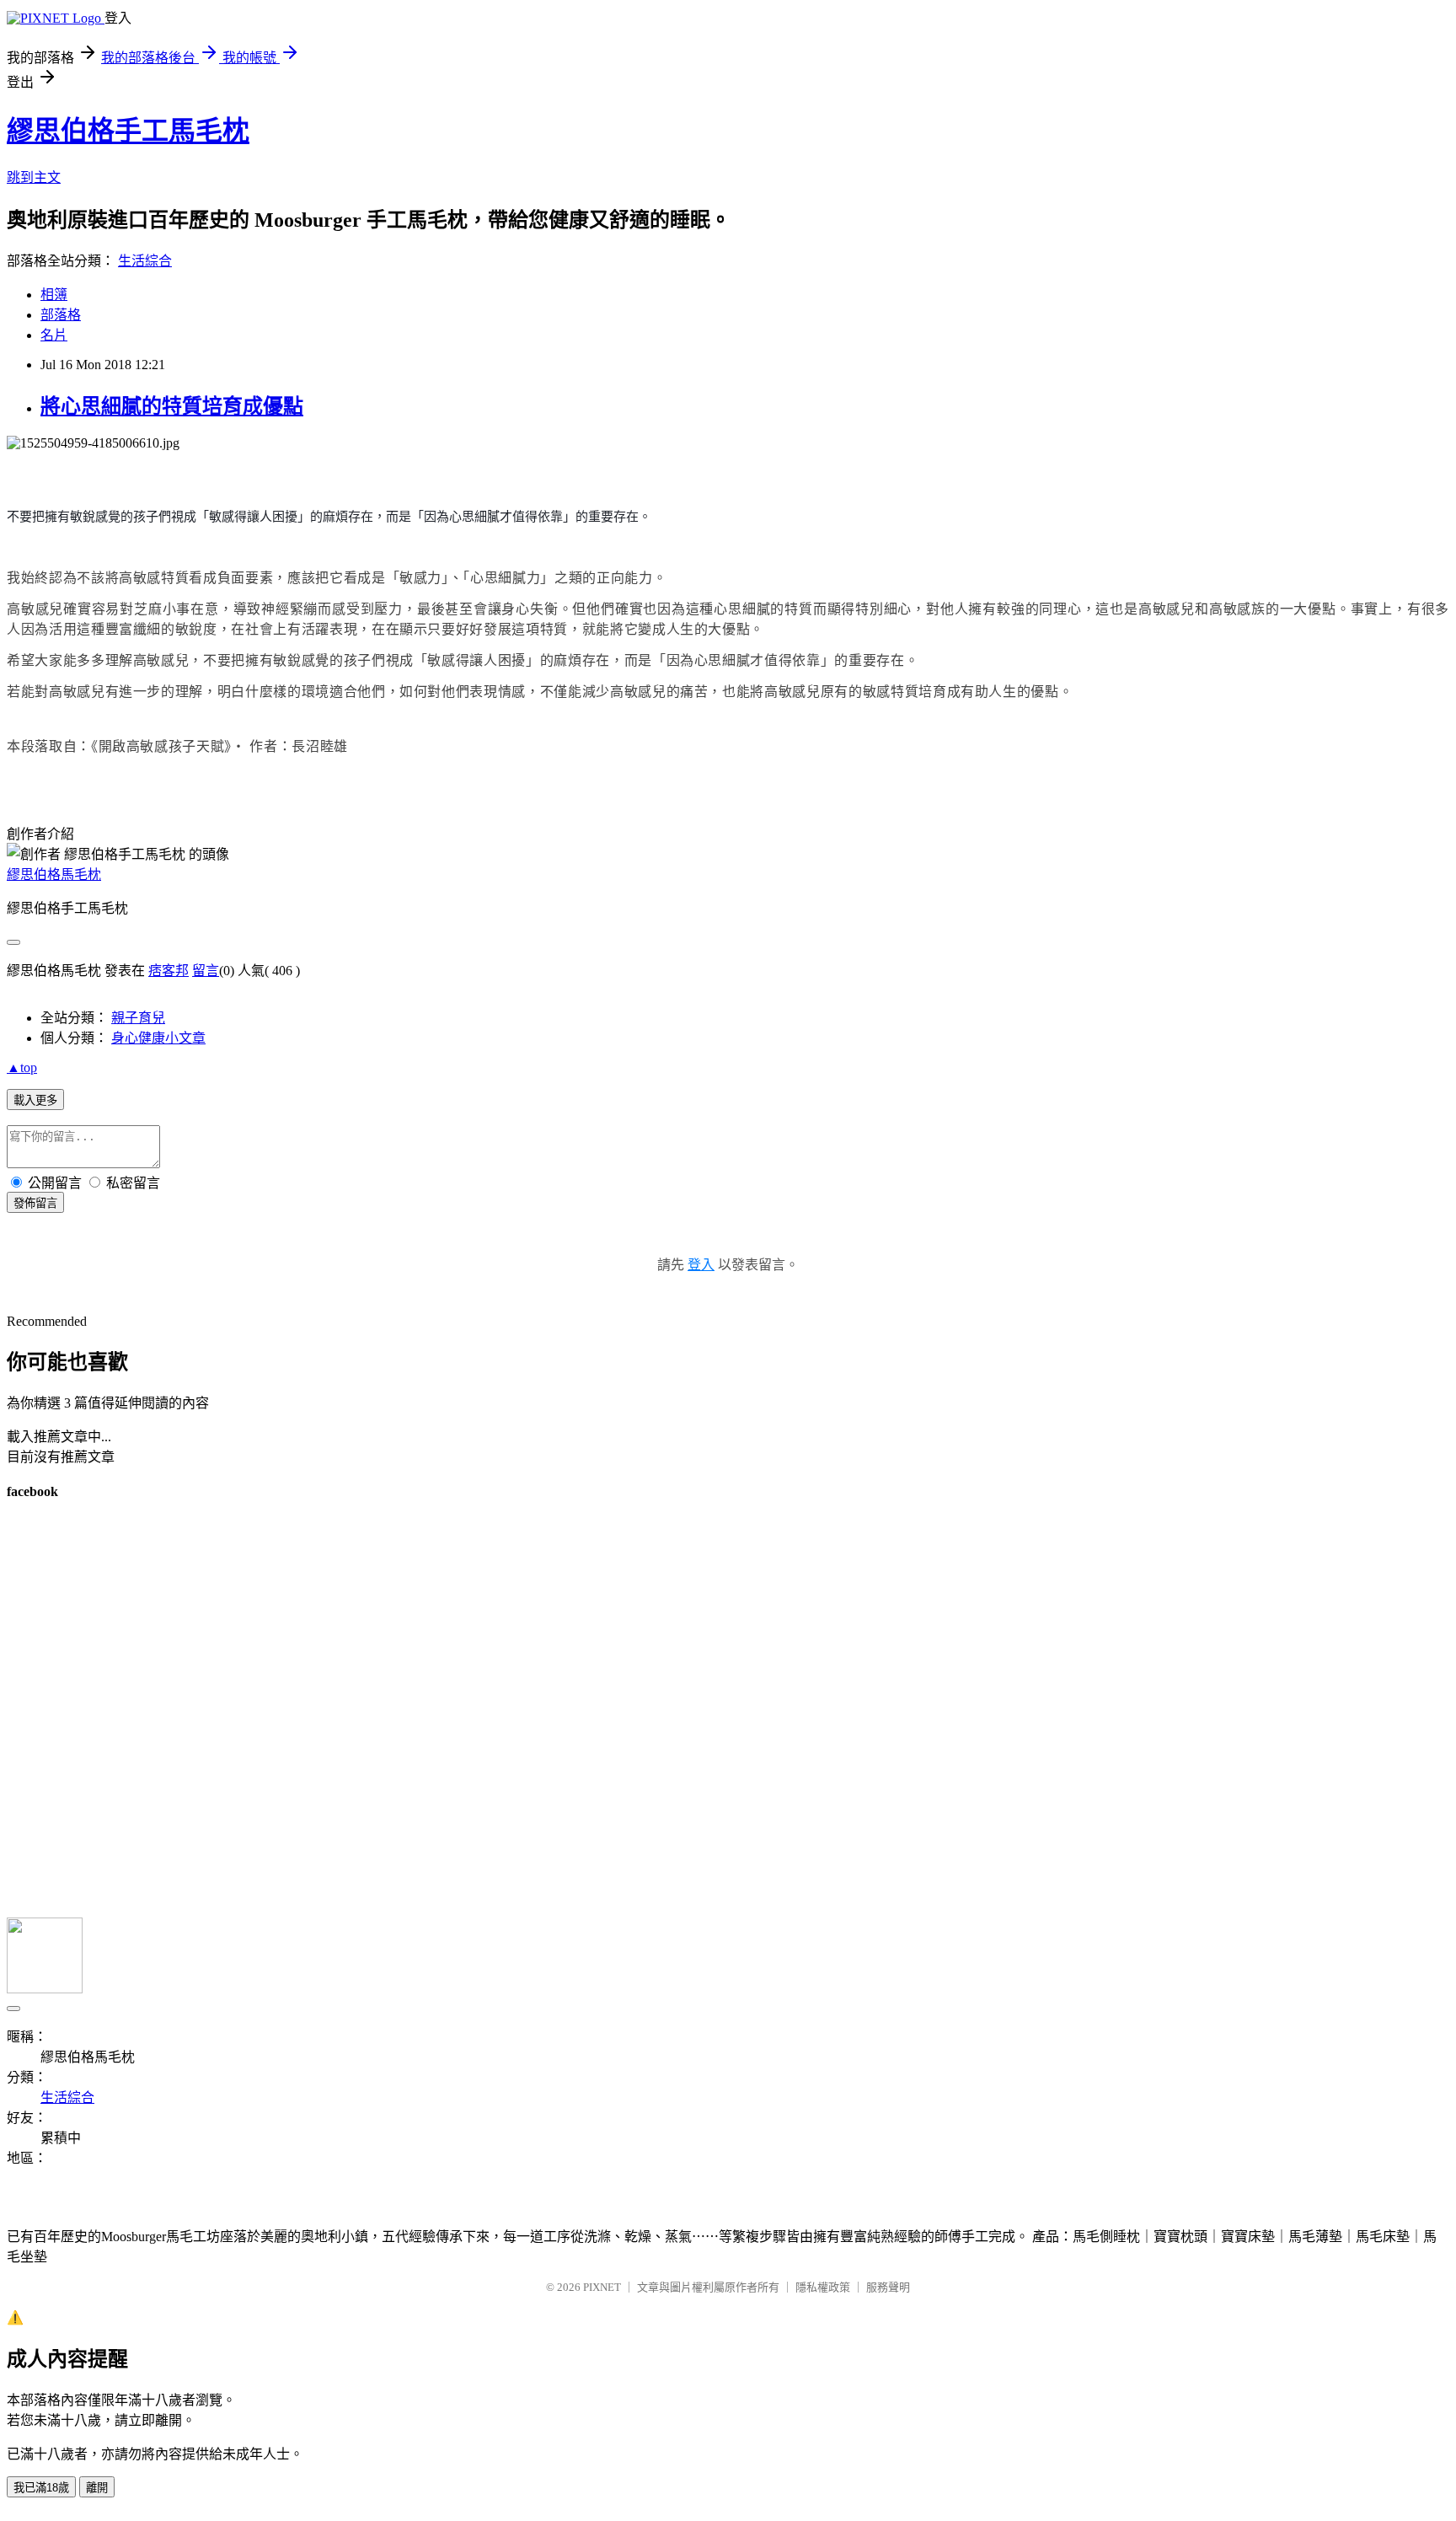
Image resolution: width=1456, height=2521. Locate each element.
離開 (97, 2488)
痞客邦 (169, 971)
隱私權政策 (823, 2287)
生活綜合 (145, 261)
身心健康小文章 (158, 1038)
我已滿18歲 (41, 2488)
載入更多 (35, 1100)
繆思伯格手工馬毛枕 (128, 131)
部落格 (61, 315)
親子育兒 (138, 1018)
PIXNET (602, 2287)
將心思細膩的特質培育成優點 (172, 406)
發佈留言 (35, 1203)
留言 (206, 971)
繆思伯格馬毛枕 (54, 874)
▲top (22, 1067)
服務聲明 (888, 2287)
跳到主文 (34, 177)
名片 (54, 335)
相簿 (54, 295)
